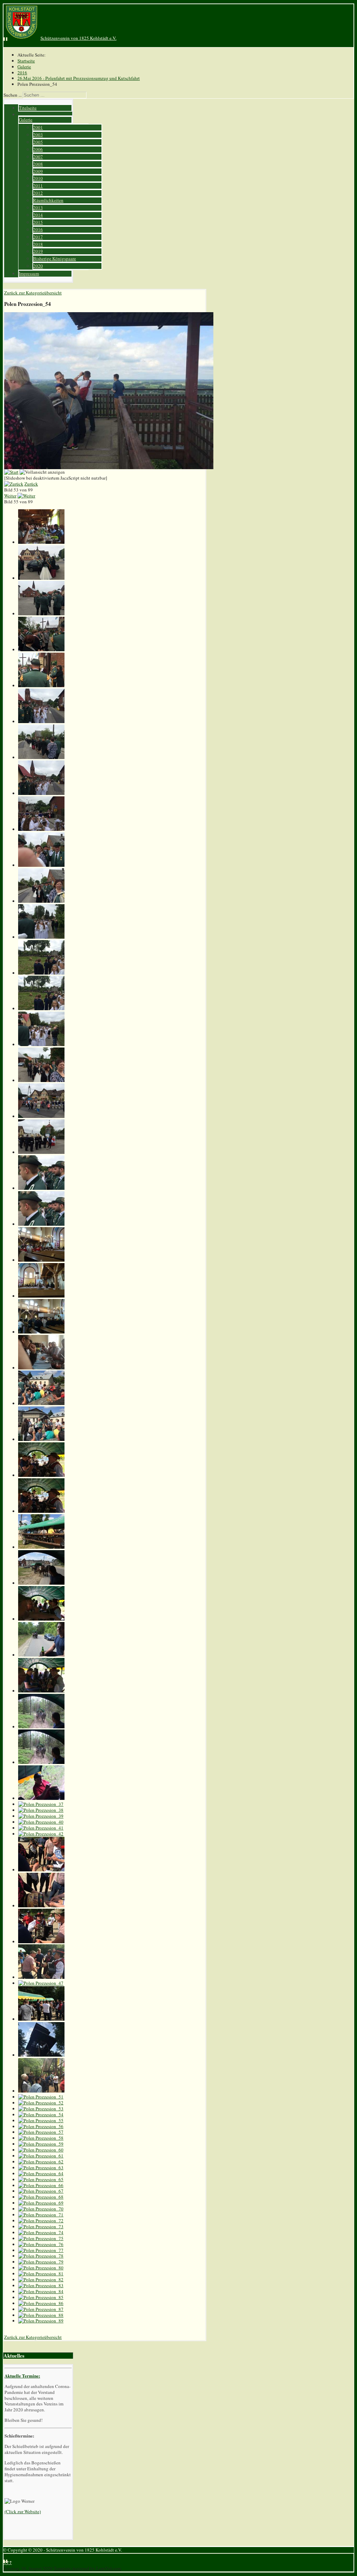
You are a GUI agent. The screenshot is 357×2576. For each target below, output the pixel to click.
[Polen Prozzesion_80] (41, 2268)
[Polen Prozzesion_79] (41, 2262)
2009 (38, 171)
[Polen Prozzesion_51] (41, 2097)
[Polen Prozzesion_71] (41, 2215)
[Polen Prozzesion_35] (41, 1762)
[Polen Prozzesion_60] (41, 2150)
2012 (38, 193)
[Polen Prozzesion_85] (41, 2297)
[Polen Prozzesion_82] (41, 2280)
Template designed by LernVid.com (87, 2568)
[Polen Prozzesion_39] (41, 1816)
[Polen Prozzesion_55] (41, 2120)
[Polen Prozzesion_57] (41, 2132)
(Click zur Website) (23, 2511)
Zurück (31, 484)
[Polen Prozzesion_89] (41, 2321)
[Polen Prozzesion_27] (41, 1475)
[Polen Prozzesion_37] (41, 1804)
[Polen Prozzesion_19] (41, 1188)
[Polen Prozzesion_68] (41, 2197)
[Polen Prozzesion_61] (41, 2156)
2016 (38, 230)
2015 (38, 222)
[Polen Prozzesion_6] (41, 721)
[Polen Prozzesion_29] (41, 1547)
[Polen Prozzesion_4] (41, 649)
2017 (38, 237)
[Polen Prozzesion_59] (41, 2144)
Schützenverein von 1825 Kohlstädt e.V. (78, 38)
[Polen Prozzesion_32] (41, 1655)
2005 (38, 142)
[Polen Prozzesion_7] (41, 757)
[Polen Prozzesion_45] (41, 1942)
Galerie (26, 120)
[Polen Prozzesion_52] (41, 2103)
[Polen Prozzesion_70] (41, 2209)
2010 (38, 178)
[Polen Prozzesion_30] (41, 1583)
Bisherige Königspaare (55, 258)
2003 (38, 135)
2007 (38, 157)
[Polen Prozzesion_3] (41, 614)
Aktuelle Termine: (22, 2376)
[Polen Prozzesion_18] (41, 1152)
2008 (38, 164)
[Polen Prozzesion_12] (41, 937)
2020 (38, 266)
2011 (38, 186)
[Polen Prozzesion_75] (41, 2238)
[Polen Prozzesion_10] (41, 865)
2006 (38, 149)
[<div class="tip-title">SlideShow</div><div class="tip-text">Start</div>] (11, 472)
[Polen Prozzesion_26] (41, 1439)
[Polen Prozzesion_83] (41, 2285)
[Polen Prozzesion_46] (41, 1977)
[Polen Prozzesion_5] (41, 685)
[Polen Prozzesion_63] (41, 2168)
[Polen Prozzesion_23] (41, 1332)
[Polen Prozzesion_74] (41, 2232)
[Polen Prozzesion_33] (41, 1691)
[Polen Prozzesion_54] (41, 2115)
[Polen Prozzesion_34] (41, 1727)
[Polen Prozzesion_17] (41, 1116)
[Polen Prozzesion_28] (41, 1511)
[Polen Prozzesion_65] (41, 2179)
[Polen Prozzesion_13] (41, 973)
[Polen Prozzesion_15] (41, 1044)
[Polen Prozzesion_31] (41, 1619)
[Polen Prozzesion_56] (41, 2126)
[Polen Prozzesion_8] (41, 793)
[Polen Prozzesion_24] (41, 1368)
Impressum (29, 273)
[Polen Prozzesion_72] (41, 2221)
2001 (38, 127)
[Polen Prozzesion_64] (41, 2173)
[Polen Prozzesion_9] (41, 829)
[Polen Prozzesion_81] (41, 2274)
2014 (38, 215)
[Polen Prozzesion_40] (41, 1822)
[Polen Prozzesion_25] (41, 1403)
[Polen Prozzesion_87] (41, 2309)
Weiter (10, 496)
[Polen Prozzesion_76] (41, 2244)
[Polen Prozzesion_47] (41, 1983)
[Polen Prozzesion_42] (41, 1834)
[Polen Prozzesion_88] (41, 2315)
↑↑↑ (8, 2562)
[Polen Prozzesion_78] (41, 2256)
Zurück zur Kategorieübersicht (33, 293)
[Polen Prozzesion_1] (41, 542)
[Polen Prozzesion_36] (41, 1798)
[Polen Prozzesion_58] (41, 2138)
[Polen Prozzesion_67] (41, 2191)
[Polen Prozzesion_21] (41, 1260)
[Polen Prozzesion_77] (41, 2250)
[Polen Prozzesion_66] (41, 2185)
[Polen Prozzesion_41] (41, 1828)
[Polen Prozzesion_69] (41, 2203)
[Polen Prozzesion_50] (41, 2091)
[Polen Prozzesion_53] (41, 2109)
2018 (38, 244)
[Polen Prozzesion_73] (41, 2226)
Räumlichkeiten (48, 200)
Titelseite (28, 108)
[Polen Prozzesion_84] (41, 2291)
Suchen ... (13, 95)
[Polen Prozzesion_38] (41, 1810)
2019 (38, 251)
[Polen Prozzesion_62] (41, 2162)
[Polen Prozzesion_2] (41, 578)
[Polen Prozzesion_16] (41, 1080)
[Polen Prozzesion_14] (41, 1008)
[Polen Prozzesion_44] (41, 1906)
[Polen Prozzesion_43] (41, 1870)
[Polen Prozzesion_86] (41, 2303)
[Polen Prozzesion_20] (41, 1224)
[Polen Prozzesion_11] (41, 901)
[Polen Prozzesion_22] (41, 1296)
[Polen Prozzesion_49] (41, 2055)
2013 (38, 208)
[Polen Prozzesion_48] (41, 2019)
